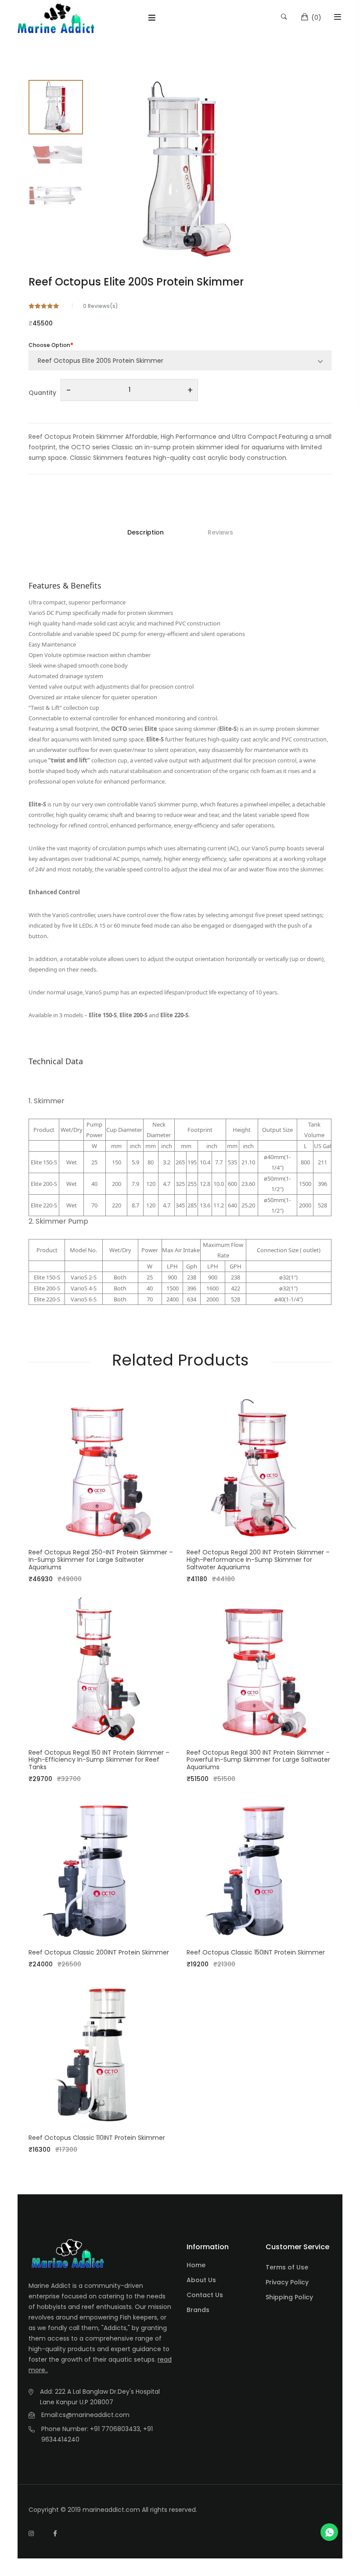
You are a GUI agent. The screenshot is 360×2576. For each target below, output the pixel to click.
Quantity (42, 393)
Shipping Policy (289, 2297)
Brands (198, 2310)
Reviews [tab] (220, 532)
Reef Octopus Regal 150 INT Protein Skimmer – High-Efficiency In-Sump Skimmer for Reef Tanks (99, 1760)
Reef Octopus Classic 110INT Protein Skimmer (97, 2138)
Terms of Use (287, 2267)
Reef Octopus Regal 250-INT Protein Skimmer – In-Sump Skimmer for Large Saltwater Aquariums (101, 1560)
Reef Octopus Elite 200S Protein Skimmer (136, 282)
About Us (201, 2280)
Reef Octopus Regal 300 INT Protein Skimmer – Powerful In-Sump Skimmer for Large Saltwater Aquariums (258, 1760)
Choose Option (49, 345)
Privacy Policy (287, 2282)
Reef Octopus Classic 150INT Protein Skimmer (256, 1952)
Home (196, 2265)
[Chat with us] (329, 2532)
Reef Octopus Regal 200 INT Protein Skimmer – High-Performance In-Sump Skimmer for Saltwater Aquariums (258, 1560)
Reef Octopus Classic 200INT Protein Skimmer (99, 1952)
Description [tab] (146, 532)
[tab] (56, 107)
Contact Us (205, 2295)
